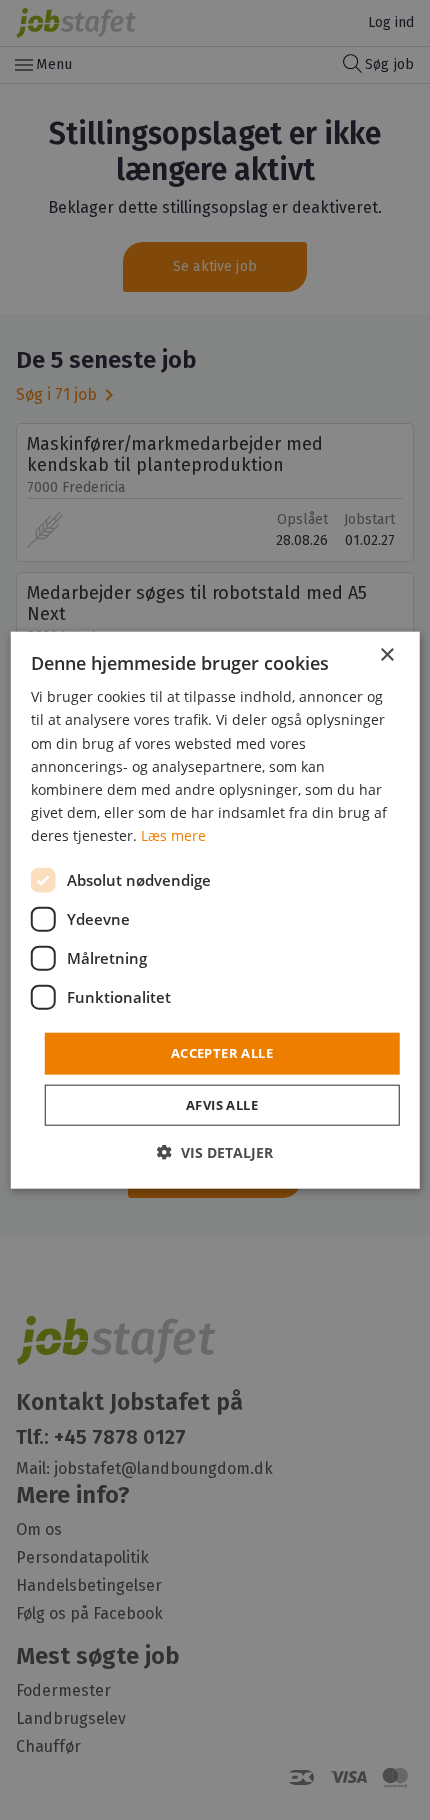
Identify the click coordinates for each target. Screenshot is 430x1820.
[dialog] (215, 910)
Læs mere (173, 835)
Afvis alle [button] (222, 1104)
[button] (215, 1151)
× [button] (386, 655)
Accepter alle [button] (222, 1053)
